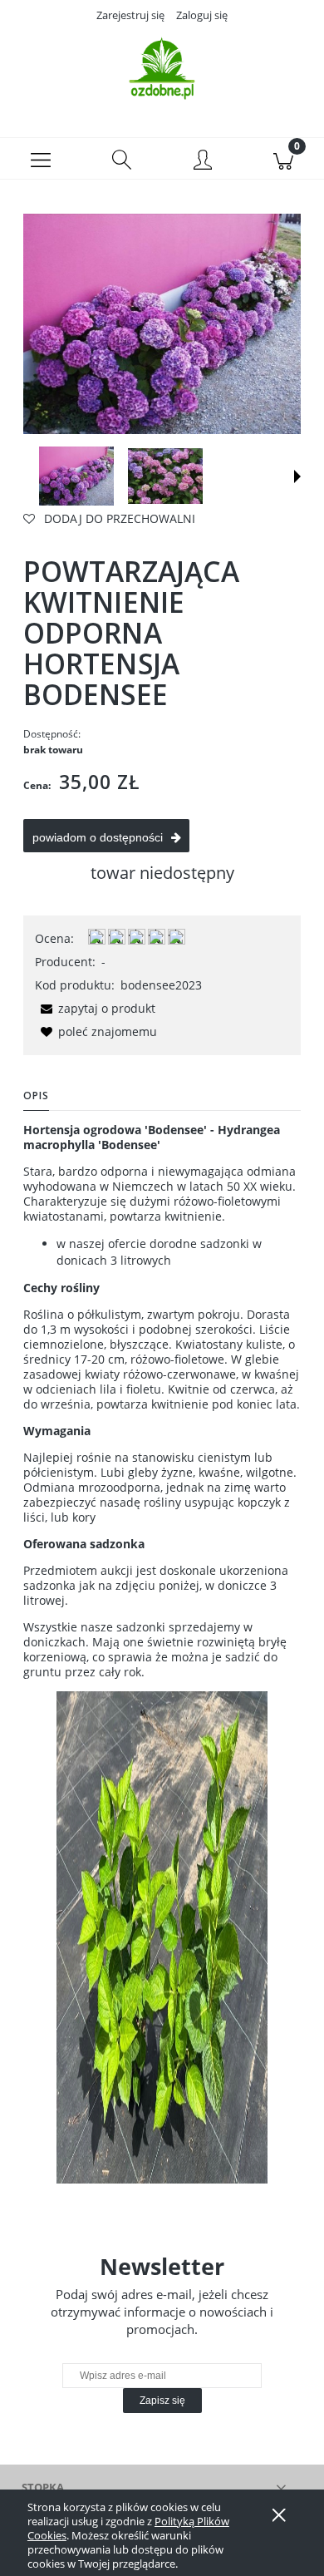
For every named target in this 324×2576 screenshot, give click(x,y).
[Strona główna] (162, 69)
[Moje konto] (203, 161)
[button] (41, 159)
